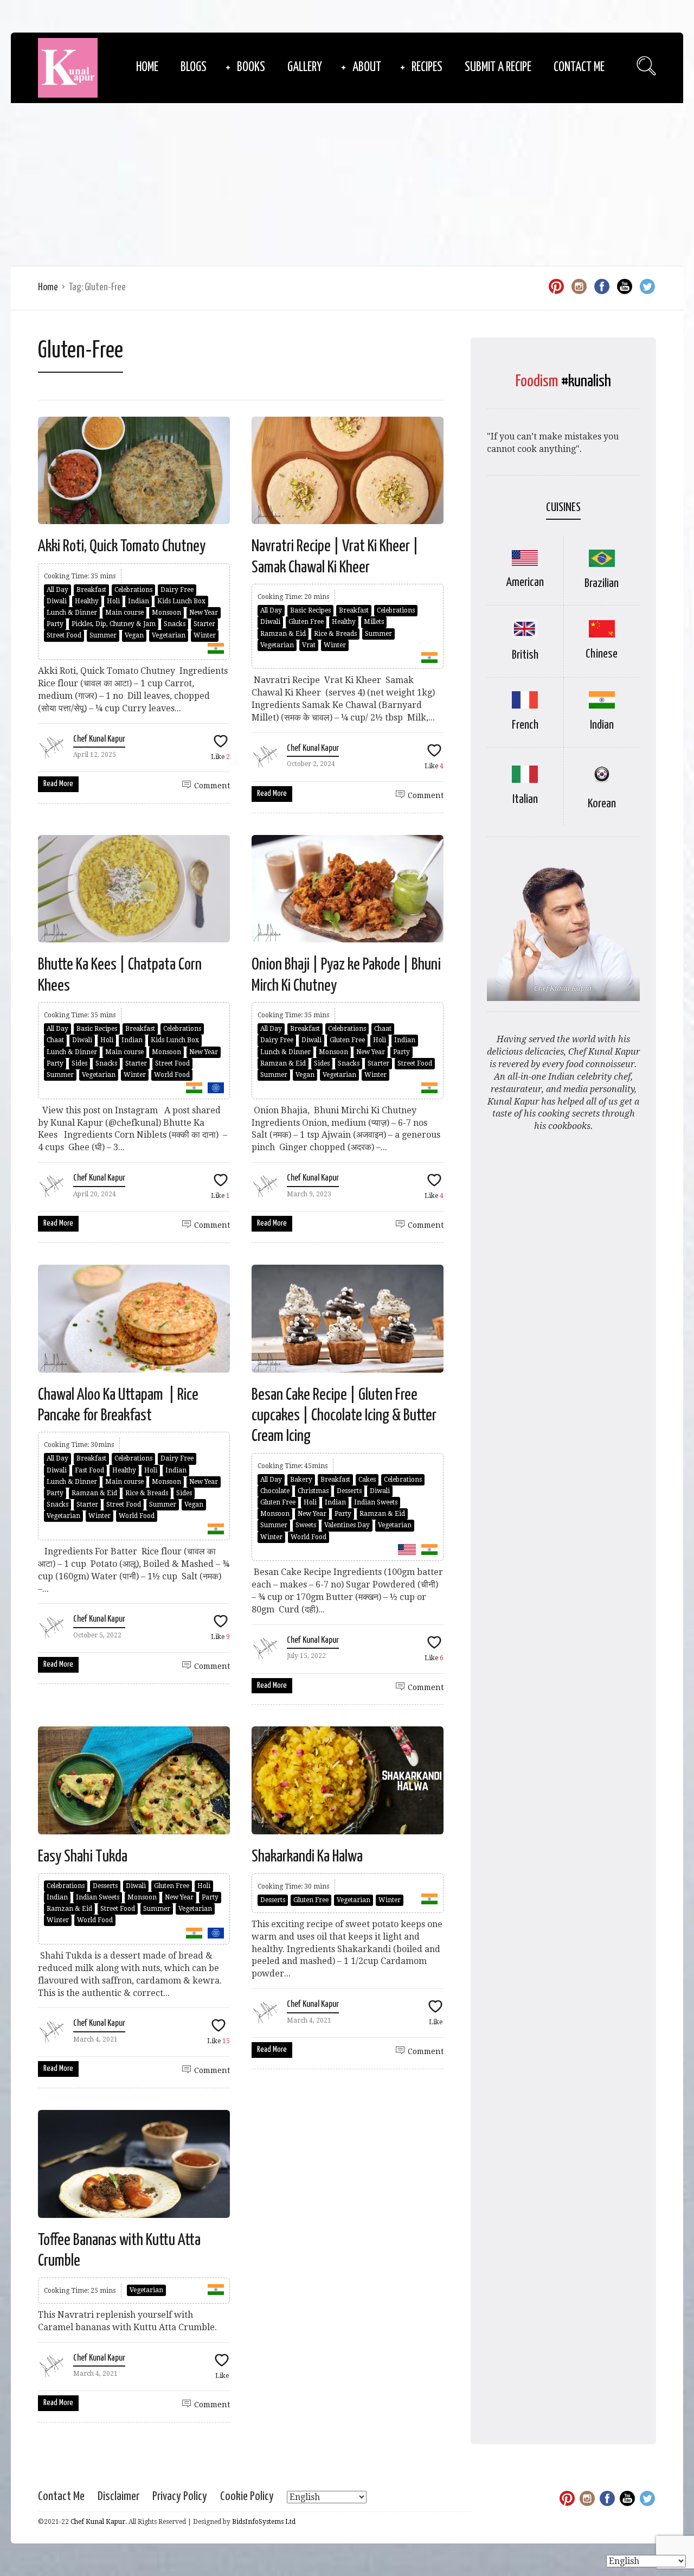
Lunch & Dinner (72, 613)
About (367, 68)
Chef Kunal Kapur (99, 739)
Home (147, 68)
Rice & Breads (335, 634)
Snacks (175, 624)
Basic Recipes (310, 610)
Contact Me (579, 68)
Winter (205, 635)
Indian (139, 601)
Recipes (427, 68)
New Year (204, 613)
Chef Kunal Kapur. (99, 2522)
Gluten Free (306, 622)
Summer (103, 635)
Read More (58, 784)
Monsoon (166, 613)
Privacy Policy (180, 2497)
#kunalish (586, 381)
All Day (57, 590)
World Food (172, 1075)
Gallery (305, 68)
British (525, 655)
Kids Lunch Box (181, 601)
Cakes (367, 1480)
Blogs (194, 68)
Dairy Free (177, 590)
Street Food (64, 635)
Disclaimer (118, 2497)
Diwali (57, 601)
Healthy (87, 601)
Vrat (309, 645)
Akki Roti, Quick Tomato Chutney (123, 546)
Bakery (301, 1480)
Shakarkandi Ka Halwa (307, 1857)
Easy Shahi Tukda (83, 1857)
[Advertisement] (347, 184)
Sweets (306, 1525)
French (525, 725)
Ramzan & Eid (283, 634)
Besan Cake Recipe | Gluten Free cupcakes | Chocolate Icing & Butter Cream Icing (344, 1416)
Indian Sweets (376, 1502)
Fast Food (89, 1470)
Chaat (55, 1040)
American (525, 582)
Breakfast (91, 590)
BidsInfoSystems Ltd (264, 2522)
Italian (525, 799)
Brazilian (602, 584)
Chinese (602, 654)
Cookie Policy (247, 2497)
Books (251, 68)
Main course (124, 613)
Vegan (134, 635)
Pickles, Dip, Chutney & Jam (114, 624)
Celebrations (133, 590)
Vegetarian (169, 635)
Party (55, 624)
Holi (113, 601)
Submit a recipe (498, 68)
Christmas (313, 1491)
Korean (602, 804)
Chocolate (275, 1491)
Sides (79, 1063)
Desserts (349, 1491)
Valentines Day (347, 1525)
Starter (204, 624)
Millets (374, 622)
